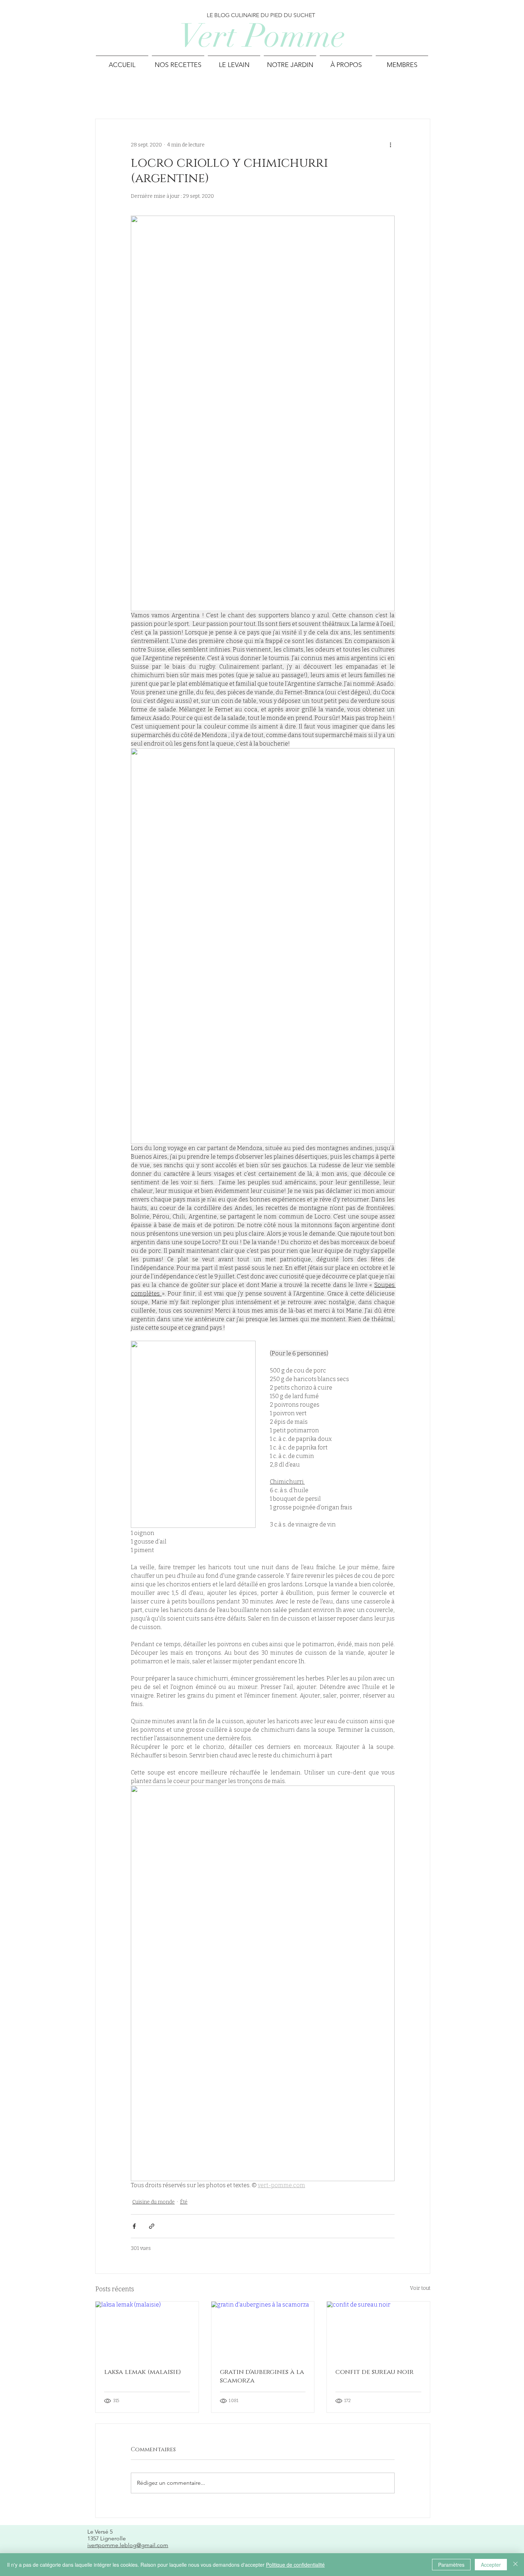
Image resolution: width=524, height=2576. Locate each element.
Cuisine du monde (153, 2202)
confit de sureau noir (374, 2372)
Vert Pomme (262, 36)
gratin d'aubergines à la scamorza (262, 2376)
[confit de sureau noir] (378, 2330)
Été (184, 2202)
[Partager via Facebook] (134, 2226)
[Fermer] (515, 2565)
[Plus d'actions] (390, 145)
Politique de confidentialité (295, 2565)
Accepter (491, 2565)
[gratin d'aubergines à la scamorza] (263, 2330)
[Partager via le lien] (152, 2226)
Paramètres (451, 2565)
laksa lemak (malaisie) (143, 2372)
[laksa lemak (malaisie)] (147, 2330)
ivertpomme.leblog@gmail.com (128, 2545)
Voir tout (420, 2288)
